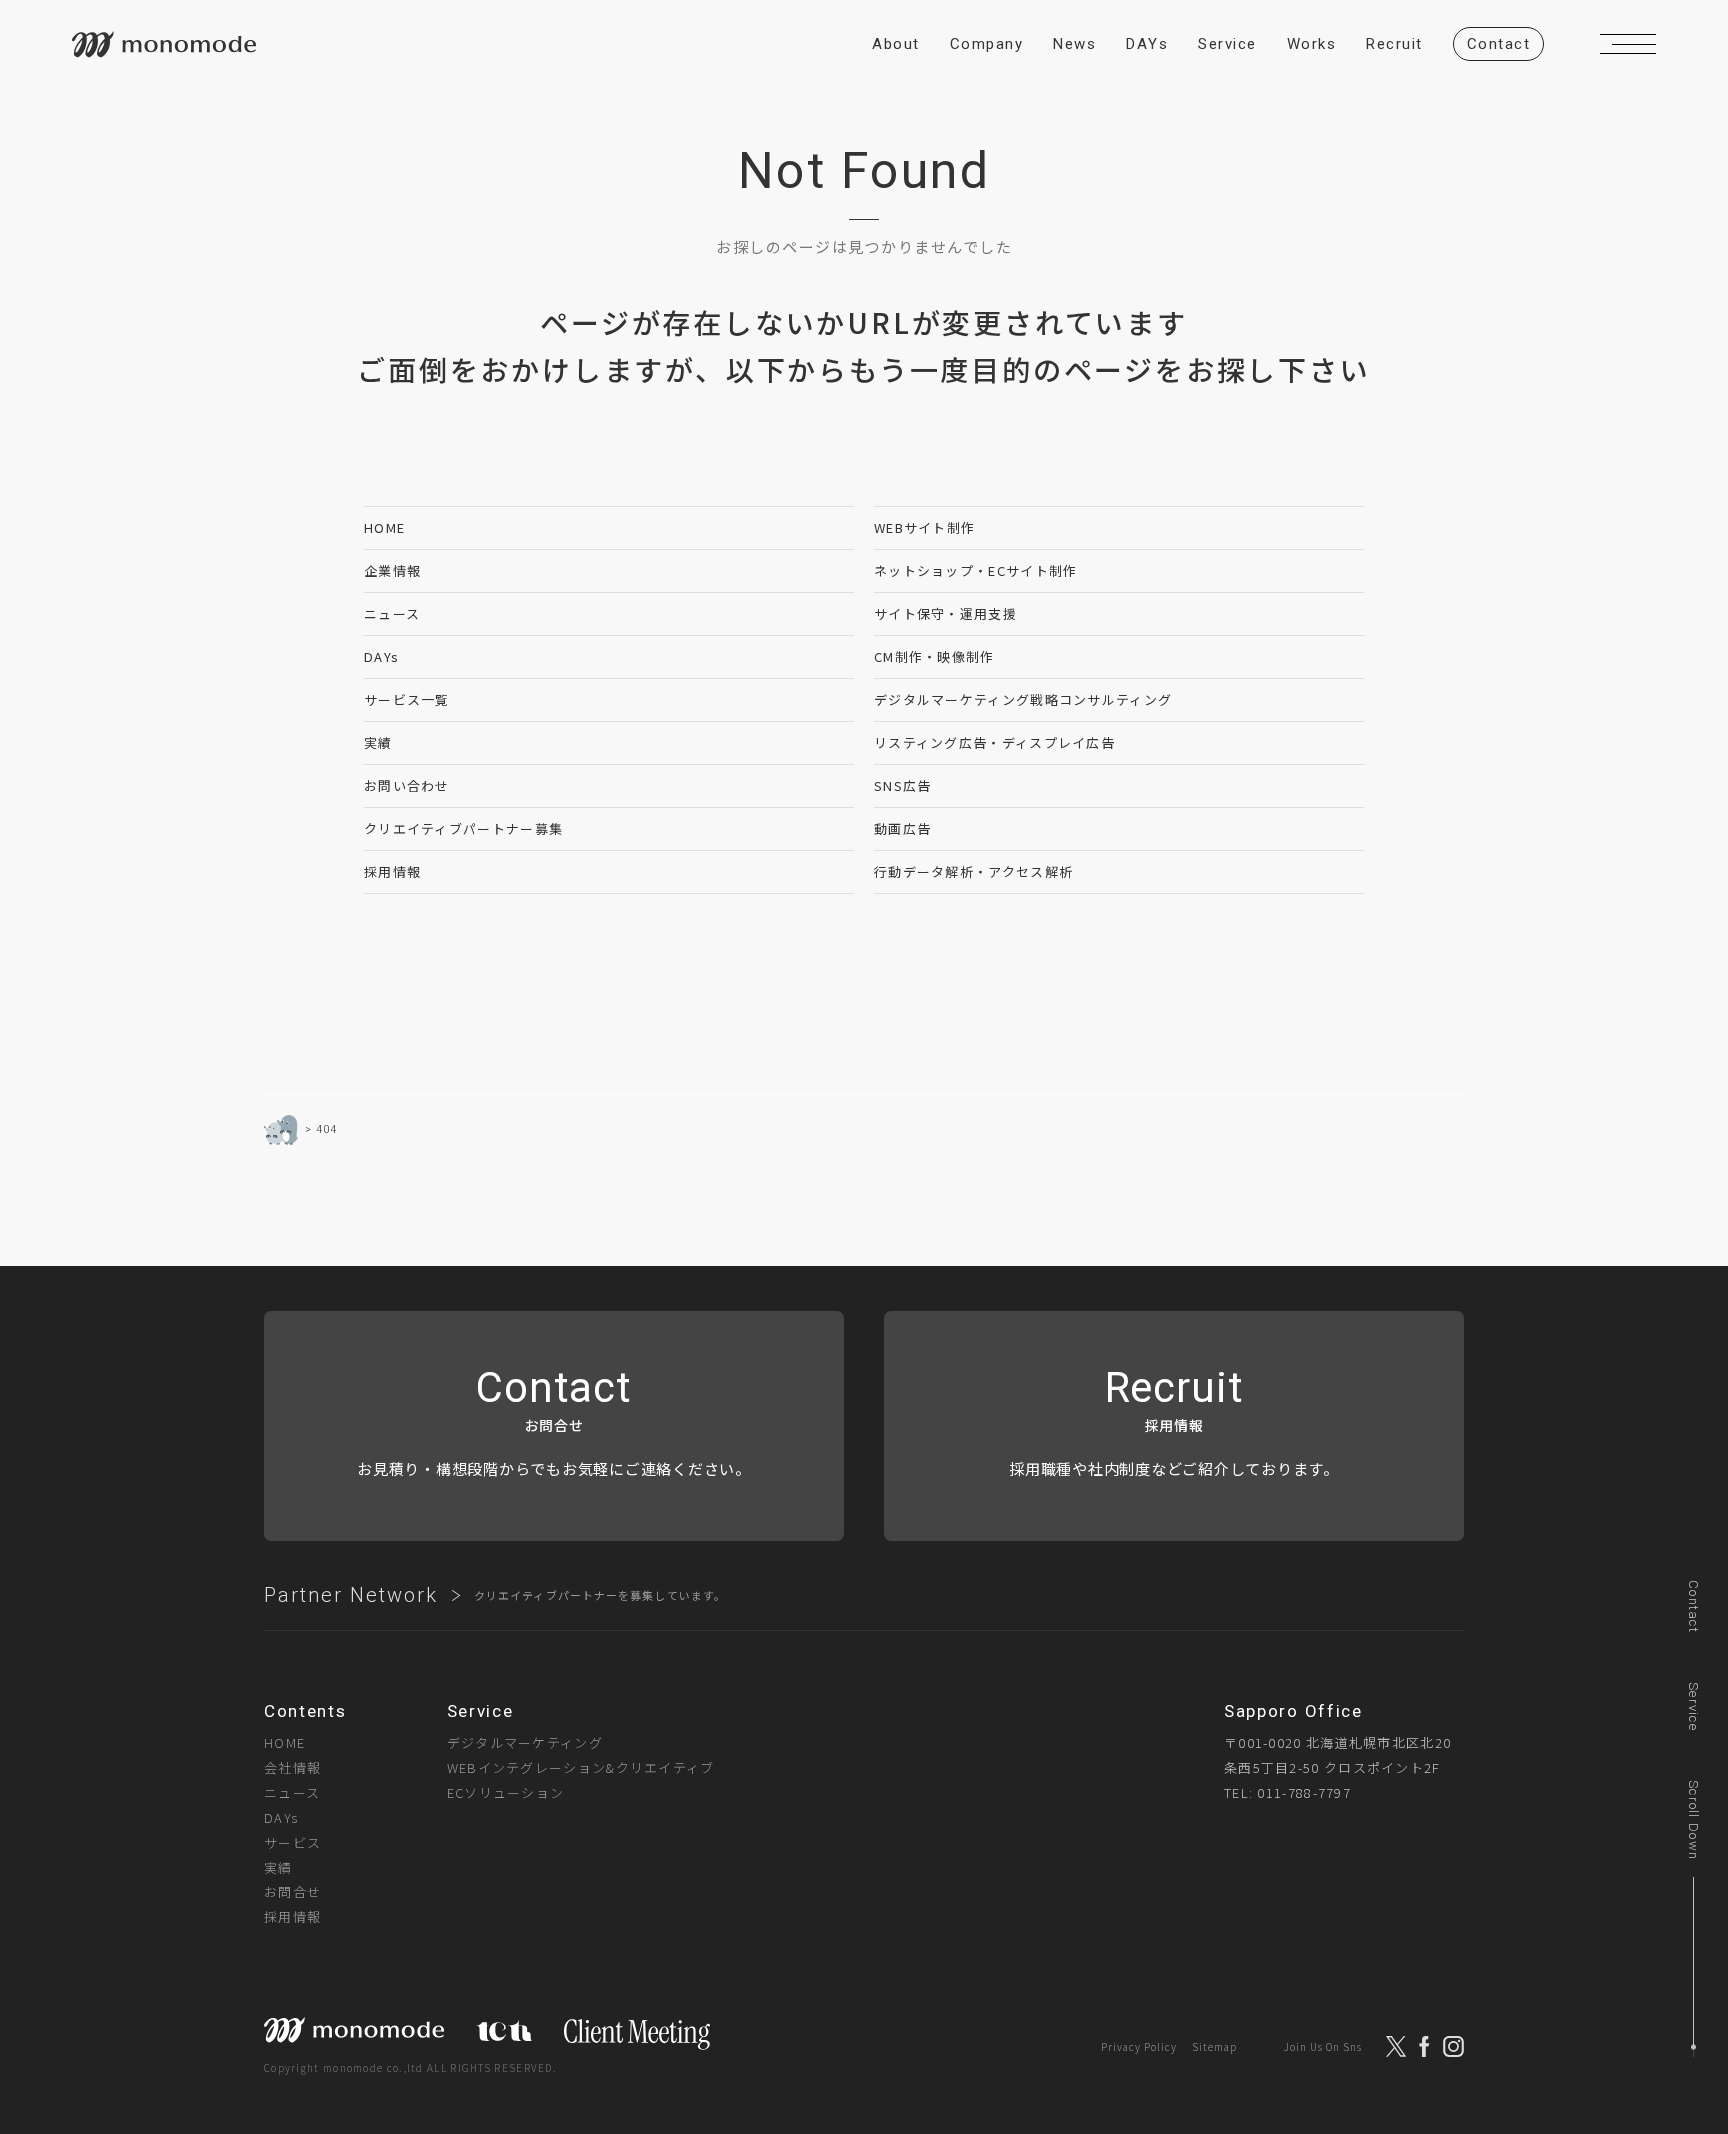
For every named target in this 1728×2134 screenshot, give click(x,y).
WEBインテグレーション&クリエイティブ (581, 1767)
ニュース (392, 613)
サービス (292, 1842)
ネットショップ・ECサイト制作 (976, 570)
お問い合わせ (407, 785)
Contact (1693, 1606)
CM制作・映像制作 (934, 656)
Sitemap (1214, 2046)
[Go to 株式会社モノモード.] (281, 1130)
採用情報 (392, 871)
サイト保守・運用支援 (945, 613)
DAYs (381, 656)
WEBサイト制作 (924, 527)
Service (1693, 1706)
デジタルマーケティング (525, 1742)
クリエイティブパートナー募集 (463, 828)
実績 (378, 742)
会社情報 (292, 1767)
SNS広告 (903, 785)
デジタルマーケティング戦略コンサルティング (1023, 699)
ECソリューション (506, 1792)
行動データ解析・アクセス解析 (973, 871)
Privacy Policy (1139, 2046)
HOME (384, 527)
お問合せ (292, 1891)
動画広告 (902, 828)
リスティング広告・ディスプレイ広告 (994, 742)
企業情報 (392, 570)
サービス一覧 (407, 699)
